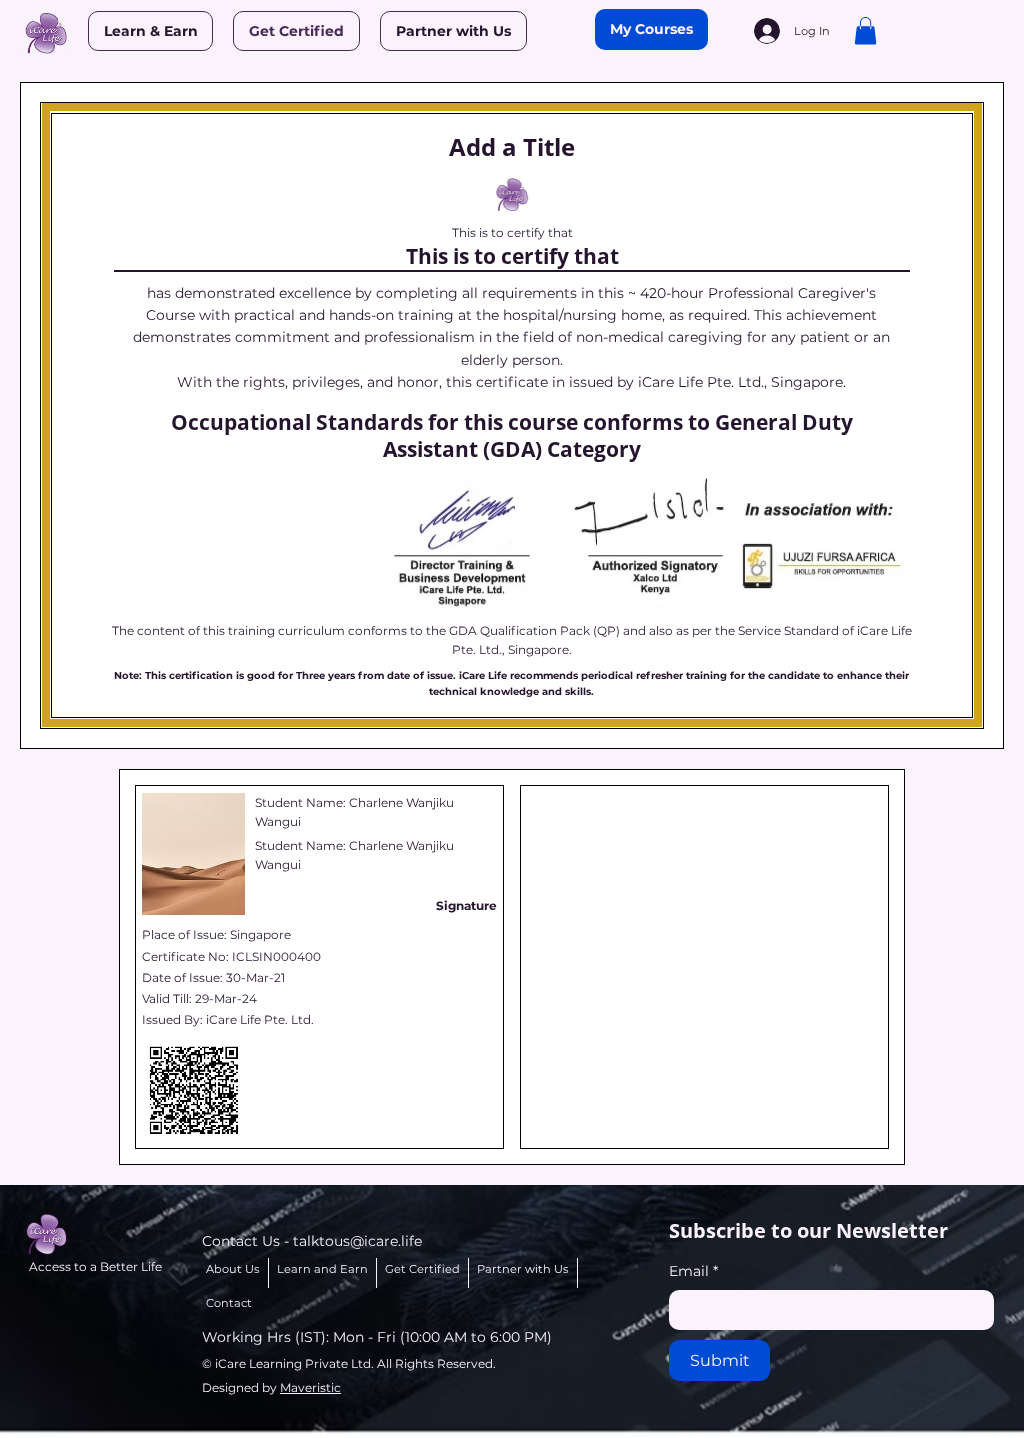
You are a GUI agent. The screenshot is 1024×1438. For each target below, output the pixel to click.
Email (693, 1271)
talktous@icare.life (357, 1241)
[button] (865, 30)
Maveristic (310, 1387)
